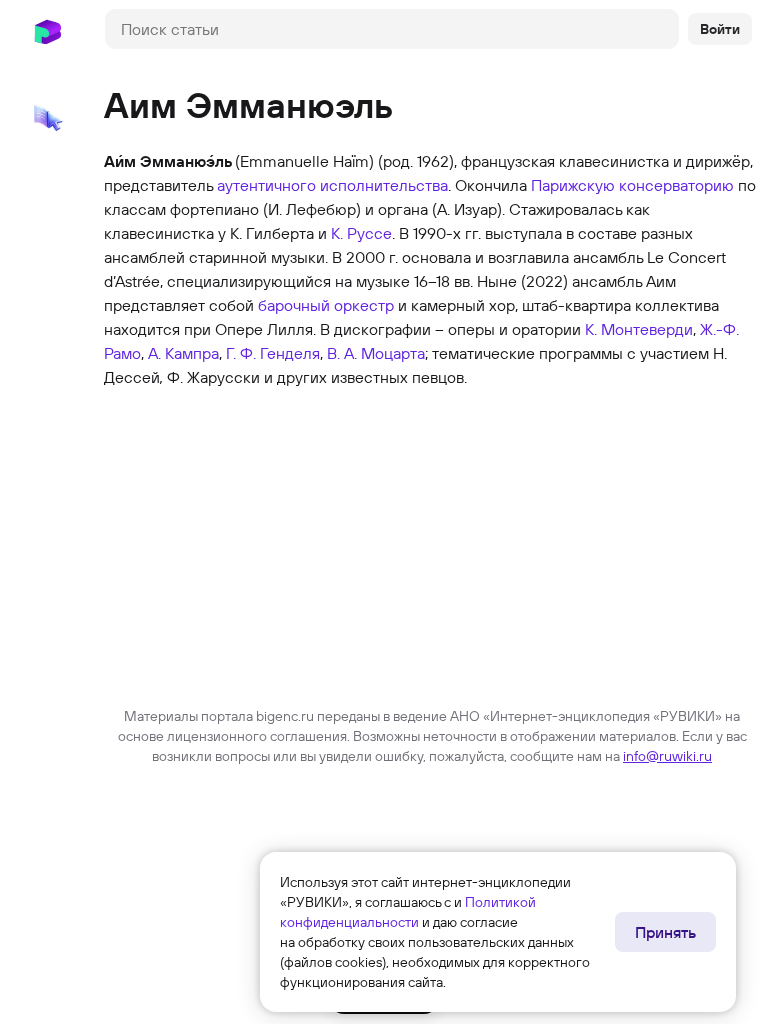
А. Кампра (183, 353)
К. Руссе (361, 233)
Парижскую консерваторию (632, 185)
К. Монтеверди (639, 329)
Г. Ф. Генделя (273, 353)
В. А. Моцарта (376, 353)
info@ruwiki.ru (667, 756)
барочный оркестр (326, 305)
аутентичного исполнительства (332, 185)
